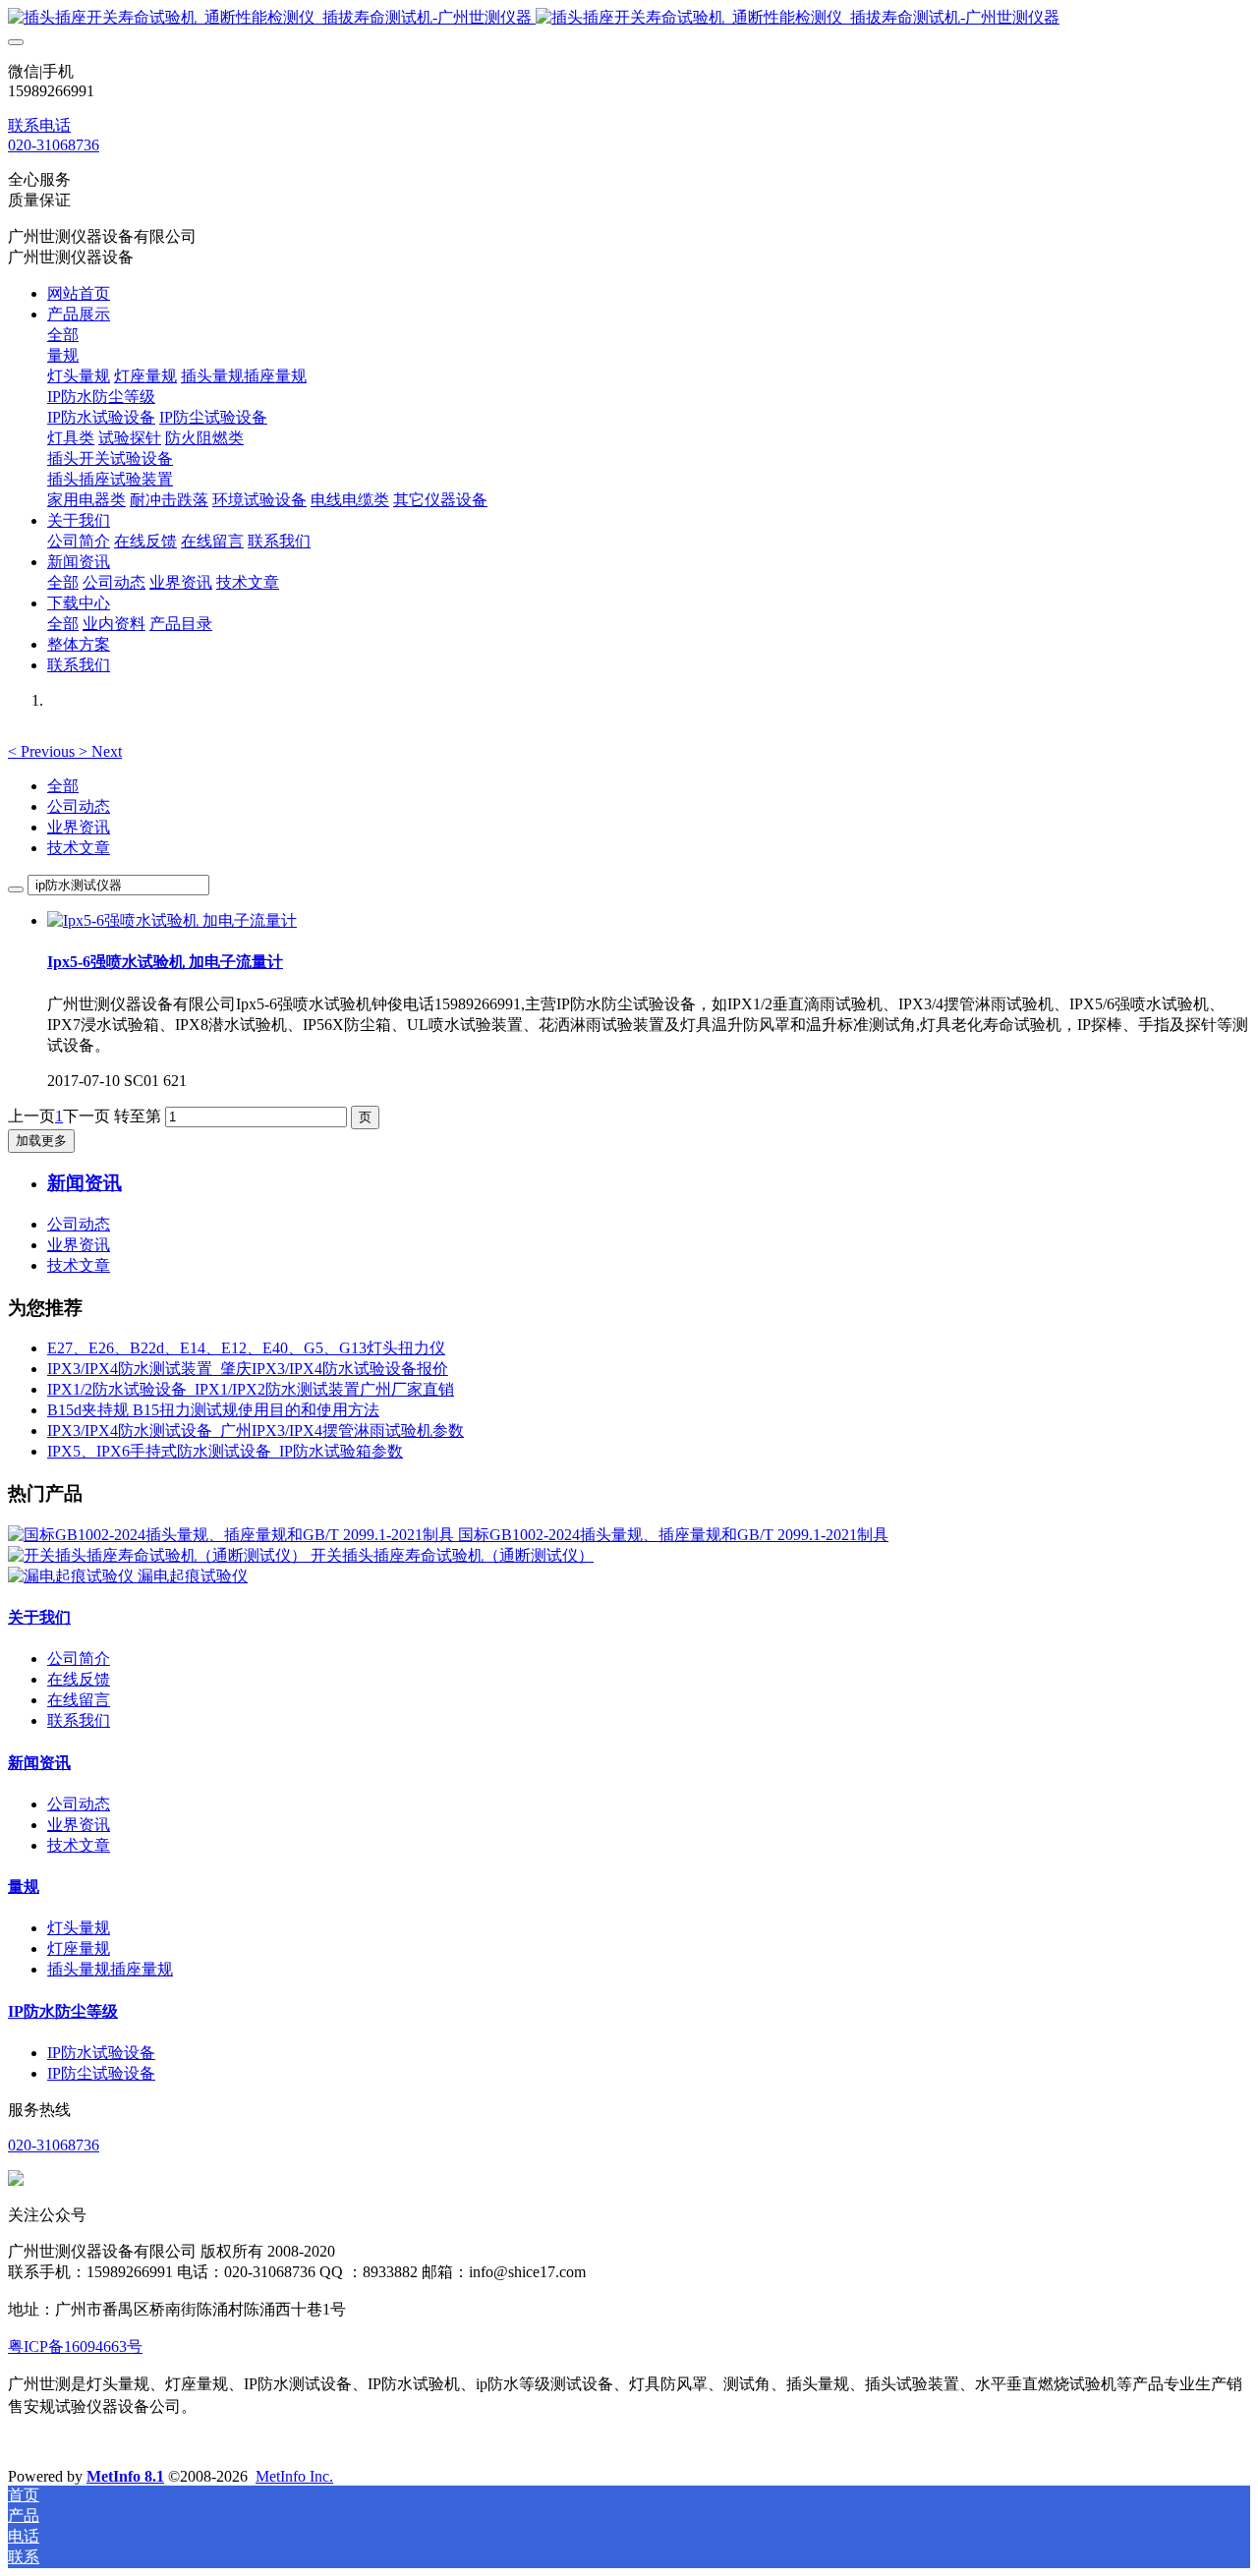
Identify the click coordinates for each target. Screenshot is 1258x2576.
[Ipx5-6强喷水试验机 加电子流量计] (172, 920)
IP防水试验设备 (101, 2053)
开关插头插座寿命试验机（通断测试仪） (452, 1555)
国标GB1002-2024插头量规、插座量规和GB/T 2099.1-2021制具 (673, 1535)
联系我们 (79, 1720)
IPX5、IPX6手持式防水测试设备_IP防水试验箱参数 (225, 1451)
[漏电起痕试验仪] (73, 1576)
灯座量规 (79, 1948)
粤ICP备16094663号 (75, 2347)
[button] (43, 751)
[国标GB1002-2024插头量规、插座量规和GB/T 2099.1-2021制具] (233, 1535)
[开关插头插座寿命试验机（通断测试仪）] (159, 1555)
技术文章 (79, 848)
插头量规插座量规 (110, 1969)
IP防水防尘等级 (63, 2011)
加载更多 (41, 1141)
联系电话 (39, 125)
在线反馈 (79, 1679)
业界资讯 (79, 827)
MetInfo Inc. (294, 2476)
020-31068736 (54, 145)
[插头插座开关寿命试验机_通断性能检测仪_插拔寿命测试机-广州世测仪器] (629, 18)
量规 (24, 1887)
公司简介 (79, 1659)
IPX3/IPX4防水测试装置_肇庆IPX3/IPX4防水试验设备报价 (248, 1369)
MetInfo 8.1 (125, 2476)
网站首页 (79, 293)
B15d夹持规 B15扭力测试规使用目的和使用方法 (213, 1410)
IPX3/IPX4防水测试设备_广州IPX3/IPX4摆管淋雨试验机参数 (256, 1431)
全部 (63, 335)
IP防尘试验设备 (101, 2073)
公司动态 (79, 806)
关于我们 (39, 1617)
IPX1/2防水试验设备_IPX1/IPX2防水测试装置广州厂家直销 (251, 1389)
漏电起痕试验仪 (193, 1576)
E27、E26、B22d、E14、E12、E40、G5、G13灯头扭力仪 (246, 1348)
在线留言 (79, 1700)
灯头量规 (79, 1928)
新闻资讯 (39, 1763)
